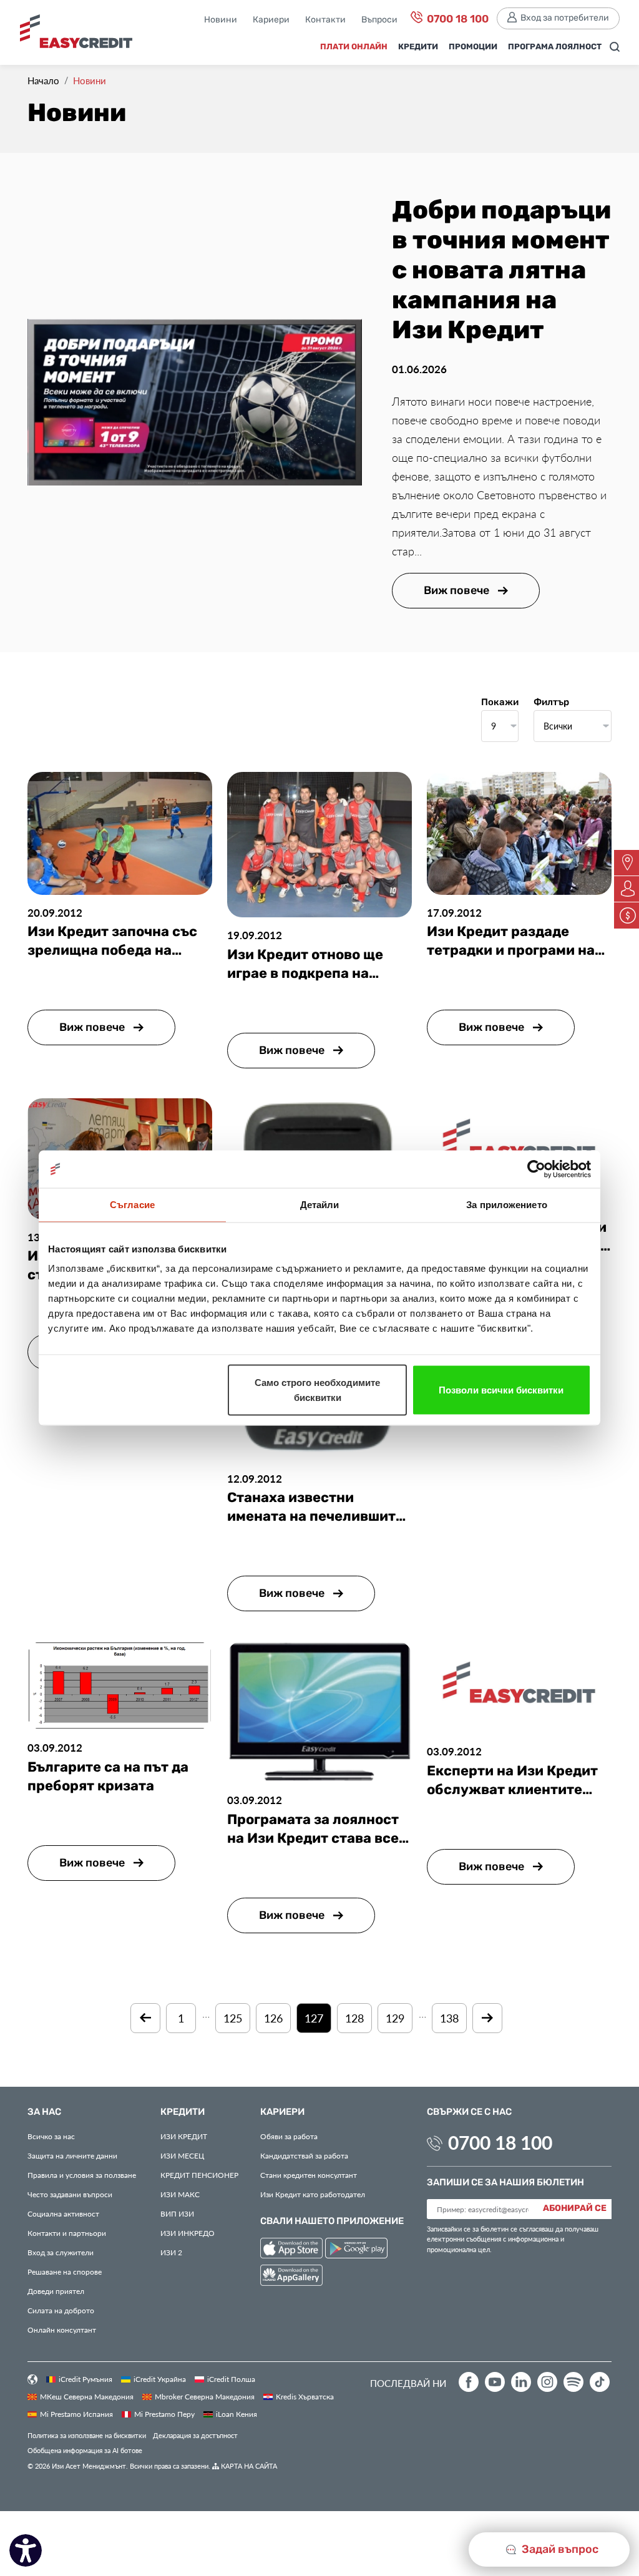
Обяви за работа (289, 2136)
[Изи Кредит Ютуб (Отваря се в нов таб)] (495, 2382)
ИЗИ (177, 2213)
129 (395, 2018)
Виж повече (458, 591)
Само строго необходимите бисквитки (317, 1390)
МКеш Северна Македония (87, 2396)
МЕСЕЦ (182, 2155)
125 (233, 2018)
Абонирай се (575, 2208)
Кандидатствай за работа (304, 2155)
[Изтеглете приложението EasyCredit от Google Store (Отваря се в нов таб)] (356, 2250)
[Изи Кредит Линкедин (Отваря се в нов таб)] (521, 2382)
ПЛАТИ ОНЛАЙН (354, 47)
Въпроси (379, 20)
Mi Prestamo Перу (164, 2414)
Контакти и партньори (67, 2233)
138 (449, 2018)
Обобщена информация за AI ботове (85, 2450)
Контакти (325, 20)
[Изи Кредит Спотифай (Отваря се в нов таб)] (573, 2382)
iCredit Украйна (160, 2379)
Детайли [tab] (320, 1205)
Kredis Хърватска (305, 2396)
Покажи (500, 703)
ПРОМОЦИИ (473, 47)
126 (273, 2018)
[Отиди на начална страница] (76, 36)
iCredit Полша (231, 2379)
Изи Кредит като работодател (313, 2194)
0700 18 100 (456, 19)
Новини (221, 20)
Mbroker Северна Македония (205, 2396)
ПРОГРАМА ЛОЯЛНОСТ (555, 47)
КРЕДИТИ (418, 47)
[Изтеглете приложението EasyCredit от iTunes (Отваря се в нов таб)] (293, 2250)
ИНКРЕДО (188, 2233)
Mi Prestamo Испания (76, 2414)
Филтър (551, 703)
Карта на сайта (248, 2466)
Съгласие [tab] (132, 1205)
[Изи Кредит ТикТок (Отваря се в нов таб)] (600, 2382)
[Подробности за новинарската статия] (195, 401)
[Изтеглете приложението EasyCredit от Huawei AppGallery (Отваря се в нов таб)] (291, 2277)
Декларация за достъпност (195, 2435)
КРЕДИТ (184, 2136)
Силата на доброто (61, 2310)
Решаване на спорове (65, 2271)
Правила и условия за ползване (82, 2175)
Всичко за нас (51, 2136)
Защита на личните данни (72, 2155)
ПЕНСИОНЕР (199, 2175)
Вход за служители (61, 2252)
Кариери (271, 20)
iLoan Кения (237, 2414)
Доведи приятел (56, 2291)
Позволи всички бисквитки (501, 1390)
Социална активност (63, 2213)
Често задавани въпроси (70, 2194)
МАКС (180, 2194)
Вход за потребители (565, 18)
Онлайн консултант (62, 2330)
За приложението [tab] (507, 1205)
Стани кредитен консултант (309, 2175)
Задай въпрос (559, 2549)
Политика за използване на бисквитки (87, 2435)
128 (354, 2018)
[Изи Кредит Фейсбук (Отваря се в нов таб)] (469, 2382)
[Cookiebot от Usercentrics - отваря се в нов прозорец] (536, 1169)
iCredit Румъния (85, 2379)
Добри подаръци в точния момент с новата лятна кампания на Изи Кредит (501, 271)
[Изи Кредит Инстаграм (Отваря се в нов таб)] (547, 2382)
